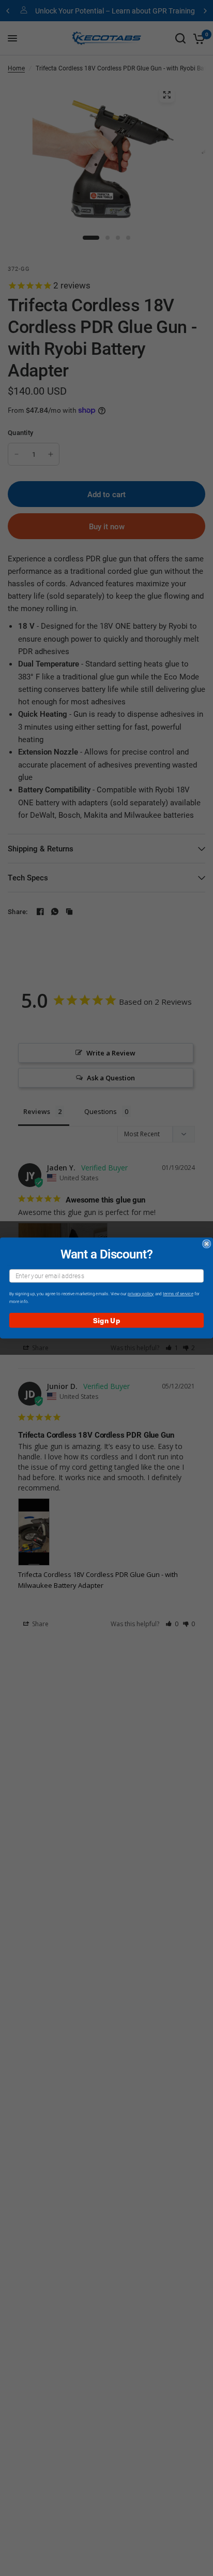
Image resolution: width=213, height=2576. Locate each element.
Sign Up (106, 1320)
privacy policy (141, 1294)
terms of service (178, 1294)
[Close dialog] (207, 1244)
